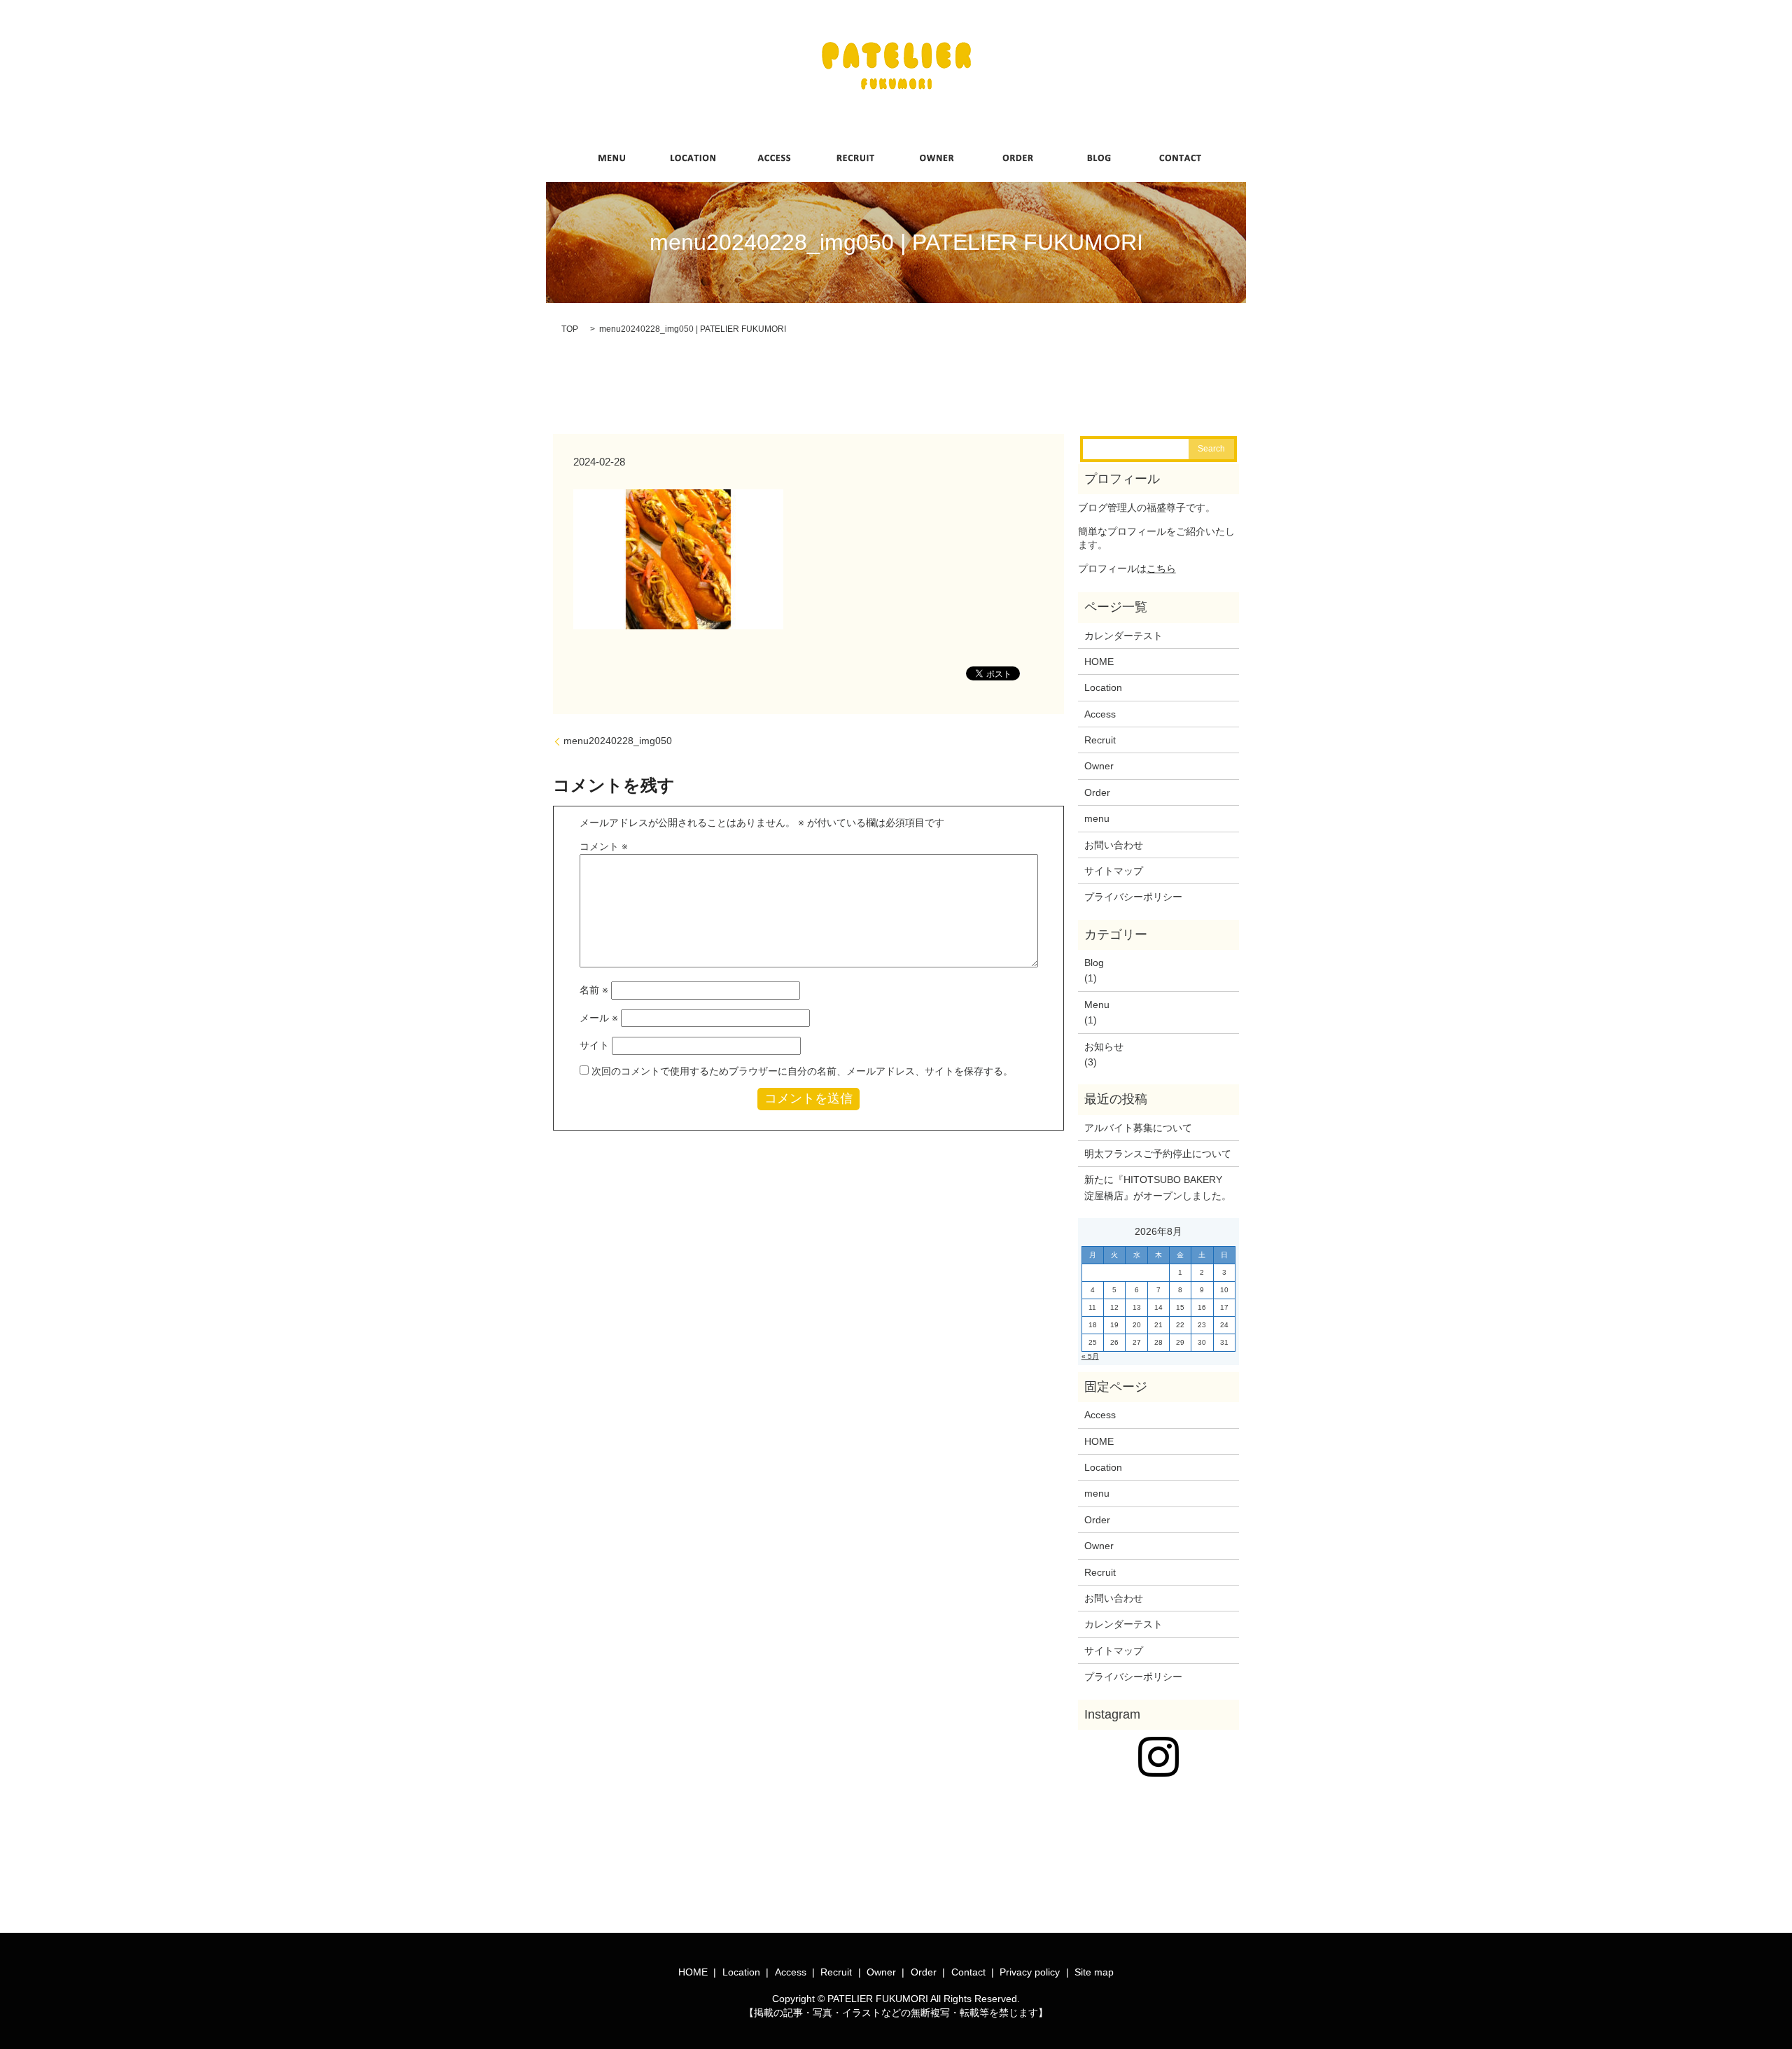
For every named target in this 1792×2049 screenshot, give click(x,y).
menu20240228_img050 (618, 741)
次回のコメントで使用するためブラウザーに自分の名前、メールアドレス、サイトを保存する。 (802, 1071)
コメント (604, 846)
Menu (1097, 1005)
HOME (1099, 662)
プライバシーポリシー (1133, 897)
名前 (594, 990)
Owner (1099, 766)
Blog (1094, 963)
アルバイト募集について (1138, 1128)
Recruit (1100, 740)
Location (1103, 687)
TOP (570, 329)
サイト (594, 1045)
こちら (1161, 568)
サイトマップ (1114, 871)
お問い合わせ (1114, 845)
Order (1097, 792)
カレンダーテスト (1123, 636)
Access (1100, 714)
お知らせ (1104, 1047)
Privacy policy (1030, 1972)
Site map (1094, 1972)
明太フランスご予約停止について (1158, 1154)
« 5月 (1090, 1356)
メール (599, 1018)
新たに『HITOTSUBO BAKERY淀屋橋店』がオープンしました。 (1158, 1187)
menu (1097, 818)
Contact (968, 1972)
